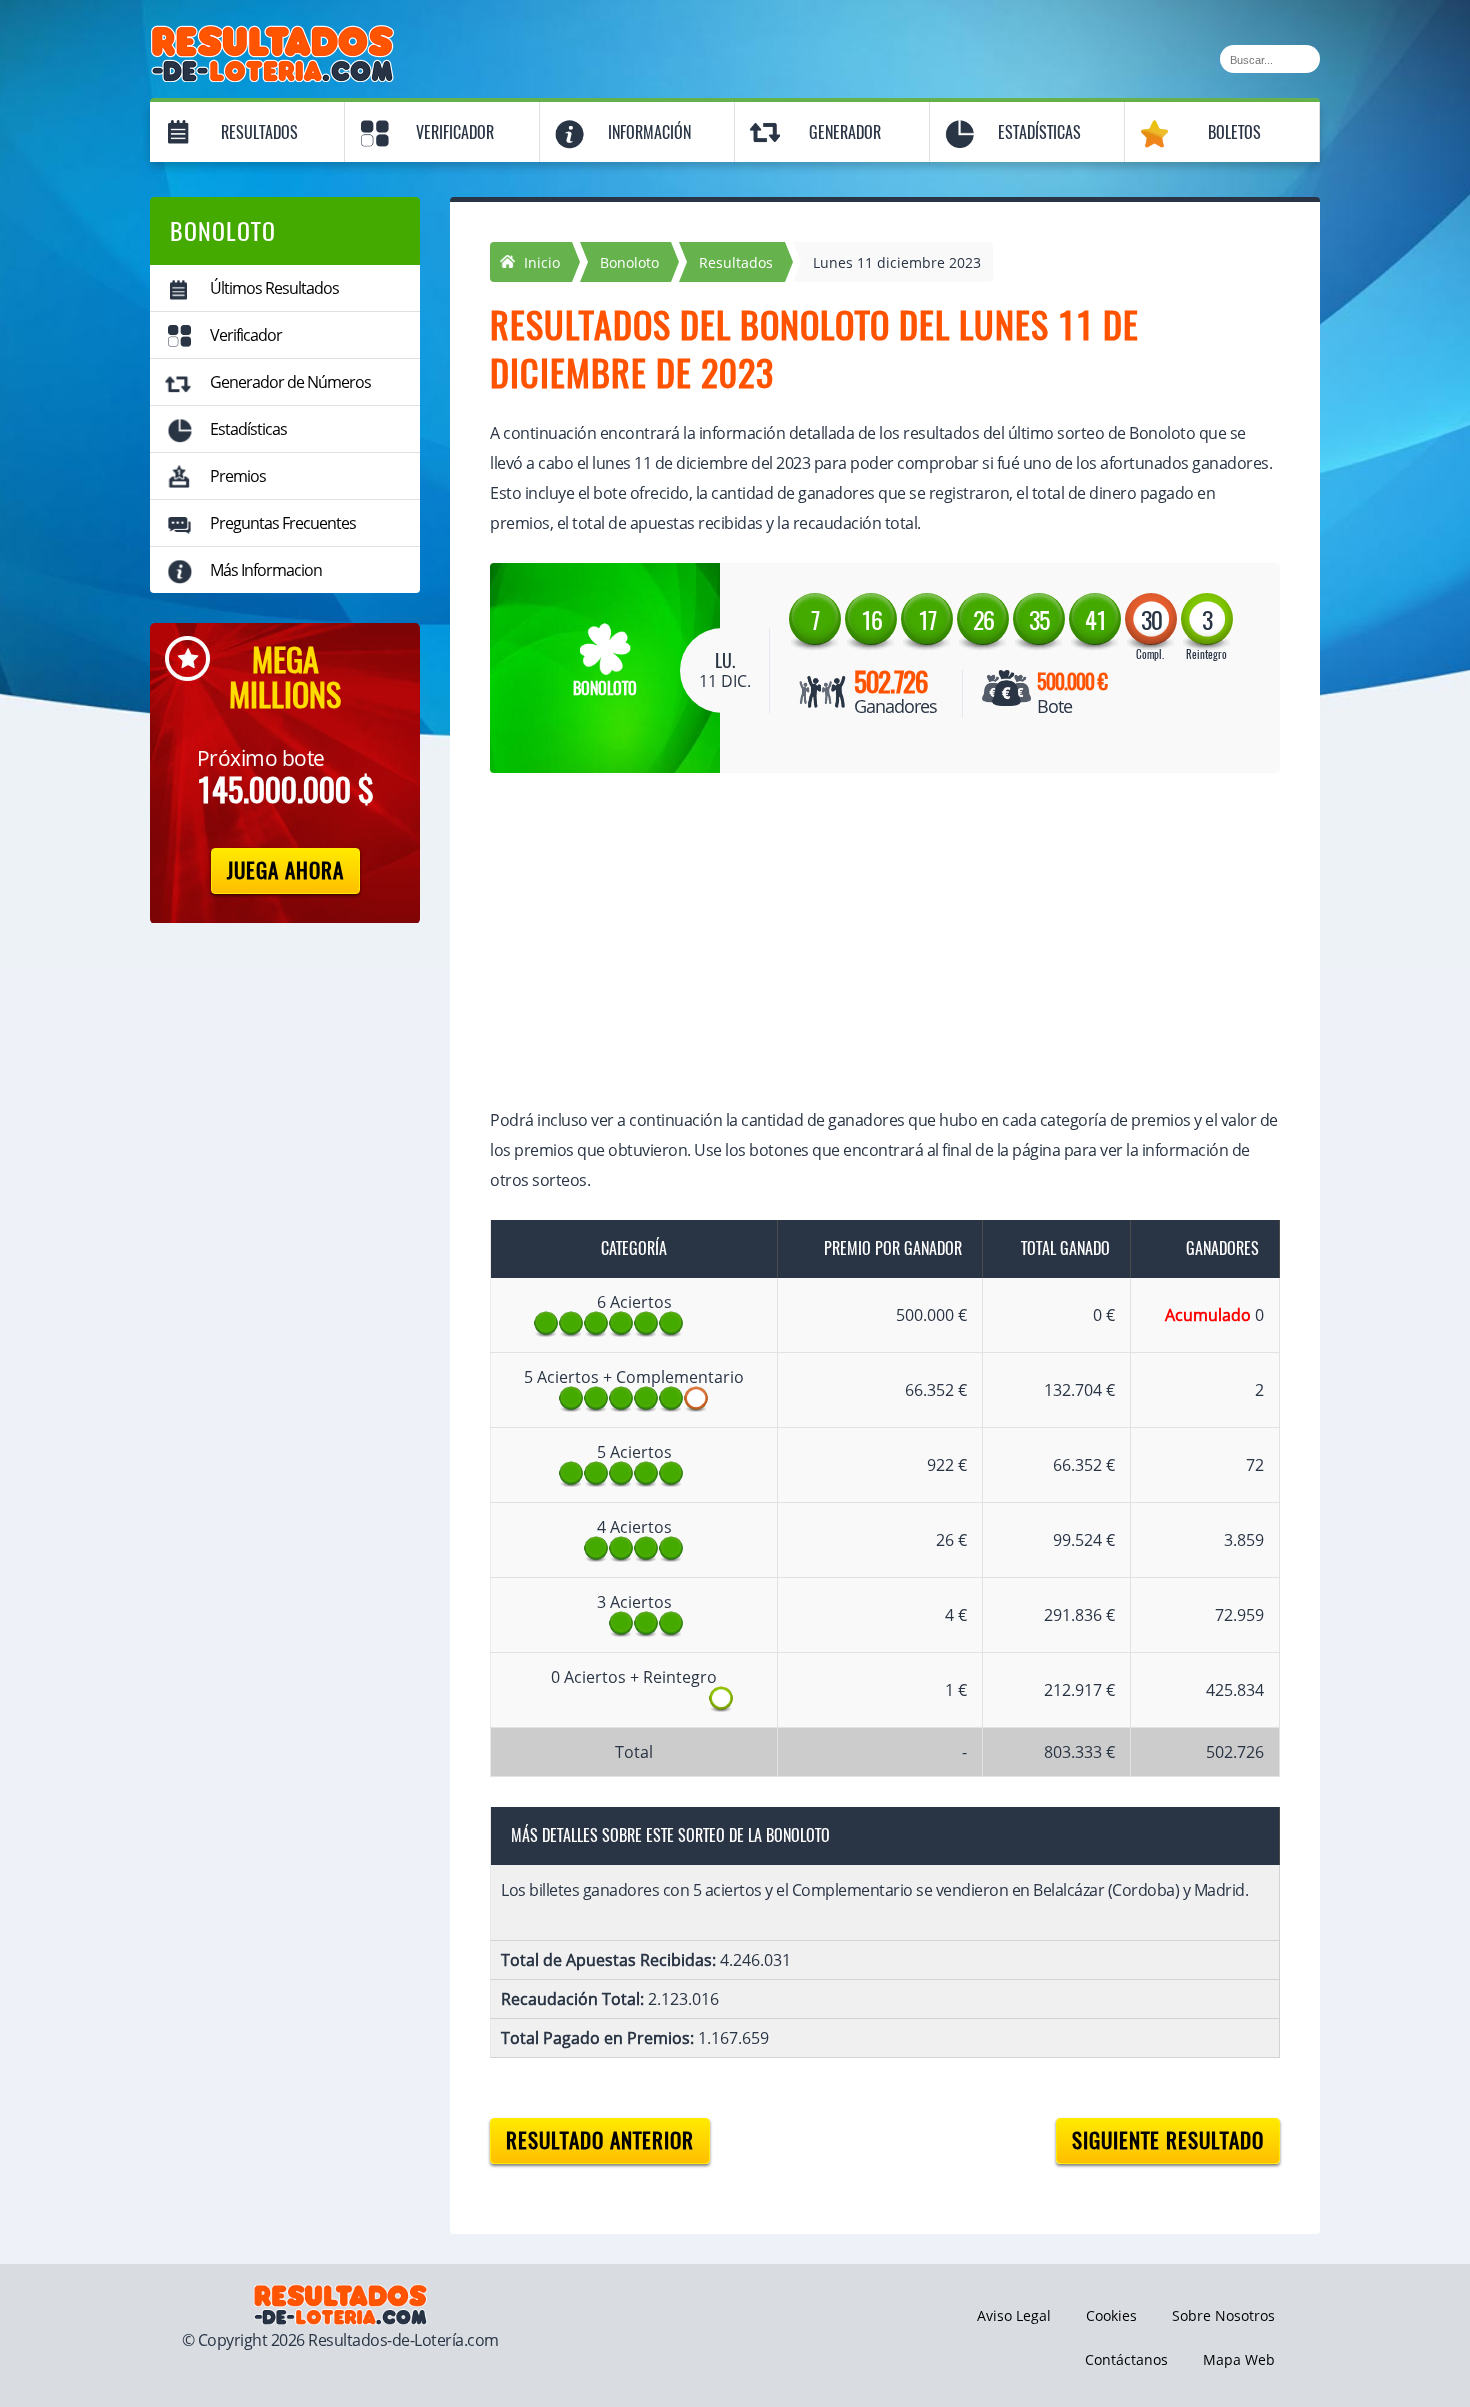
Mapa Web (1239, 2359)
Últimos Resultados (274, 288)
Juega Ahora (285, 870)
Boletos (1234, 132)
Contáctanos (1126, 2359)
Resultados (259, 132)
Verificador (455, 132)
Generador (845, 132)
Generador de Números (290, 382)
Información (649, 132)
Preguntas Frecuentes (283, 523)
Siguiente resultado (1168, 2140)
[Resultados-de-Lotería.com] (272, 36)
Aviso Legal (1014, 2315)
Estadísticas (1039, 132)
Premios (238, 476)
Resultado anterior (600, 2140)
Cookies (1111, 2315)
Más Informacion (266, 570)
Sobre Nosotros (1223, 2315)
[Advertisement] (865, 943)
